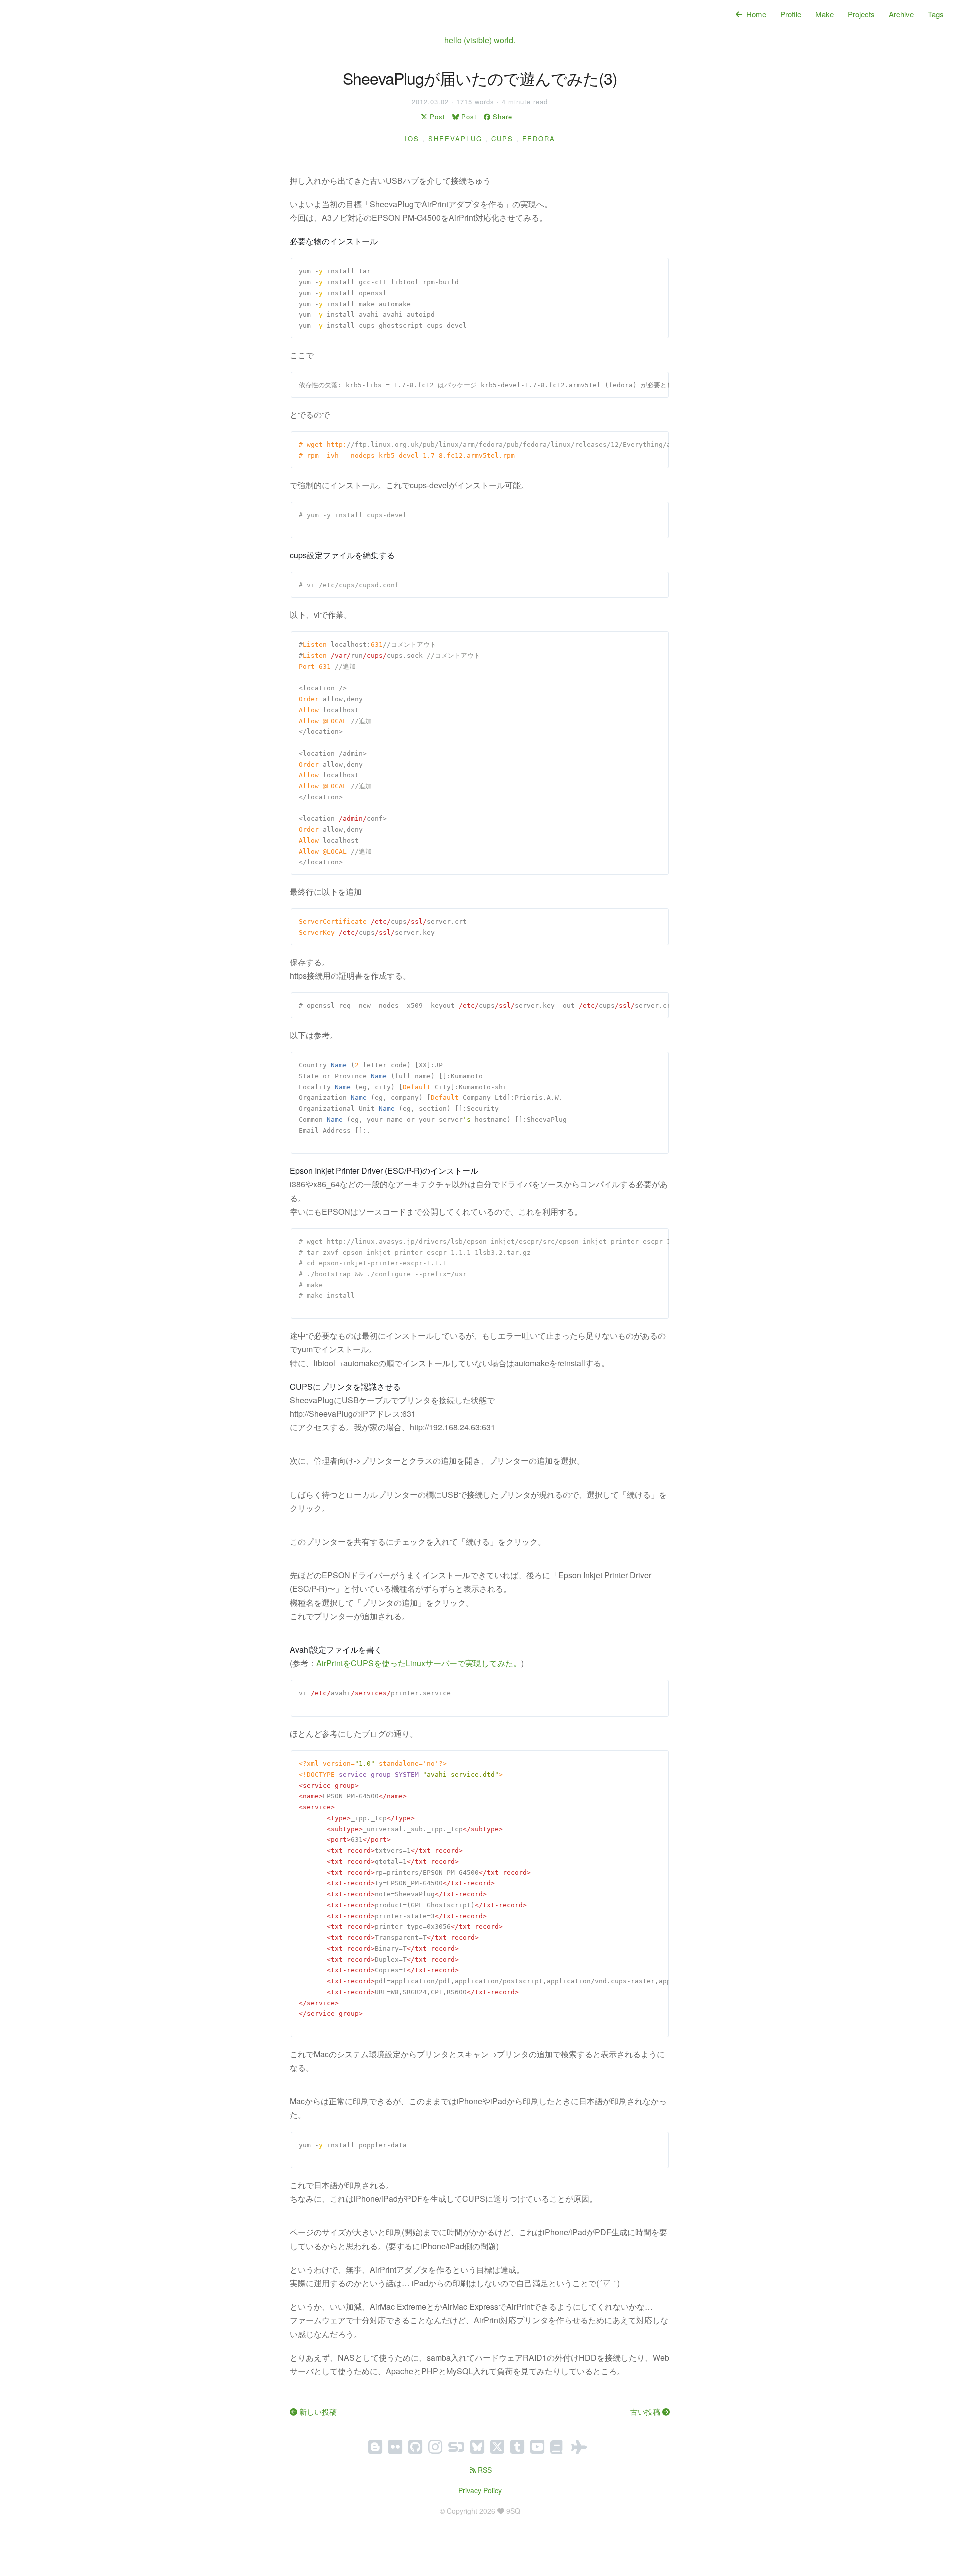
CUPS (502, 139)
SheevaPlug (455, 139)
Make (825, 14)
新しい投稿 (317, 2411)
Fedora (539, 139)
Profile (791, 14)
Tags (936, 14)
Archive (901, 14)
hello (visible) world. (480, 40)
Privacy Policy (480, 2490)
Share (503, 117)
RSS (485, 2470)
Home (755, 14)
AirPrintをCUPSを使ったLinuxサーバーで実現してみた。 (419, 1663)
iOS (412, 139)
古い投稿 (646, 2411)
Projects (861, 14)
